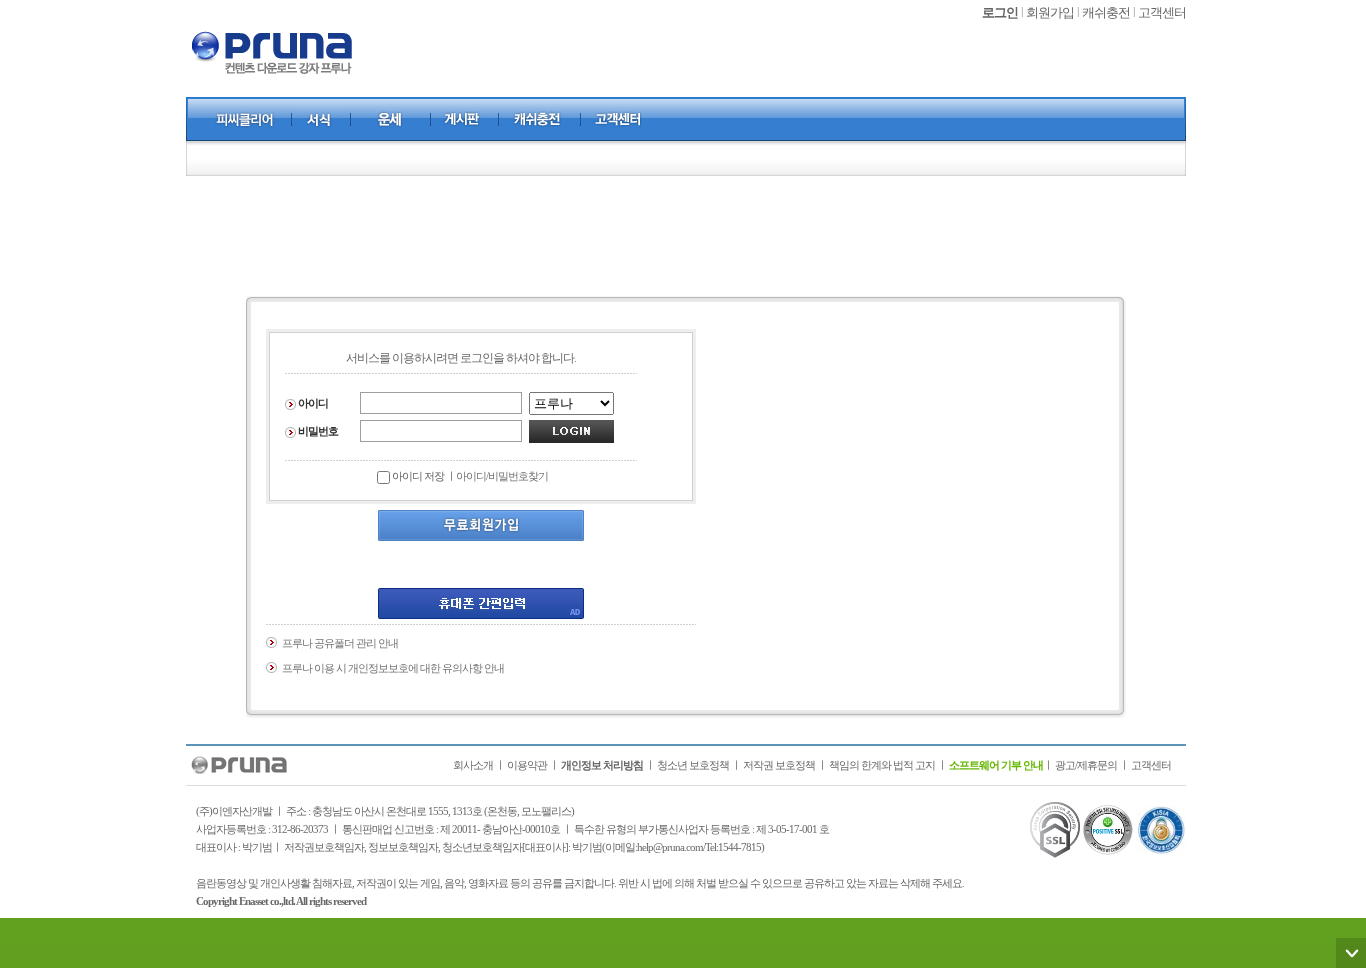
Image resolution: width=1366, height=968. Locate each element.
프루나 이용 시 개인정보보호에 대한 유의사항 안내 (393, 668)
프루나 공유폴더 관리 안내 (340, 643)
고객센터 (1162, 12)
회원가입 (1050, 12)
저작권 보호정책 (779, 765)
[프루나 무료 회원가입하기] (481, 524)
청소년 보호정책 (693, 765)
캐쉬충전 (1106, 12)
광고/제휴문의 (1086, 765)
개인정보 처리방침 (602, 765)
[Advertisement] (686, 236)
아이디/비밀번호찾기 (502, 476)
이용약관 (527, 765)
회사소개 (473, 765)
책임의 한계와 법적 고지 (882, 765)
